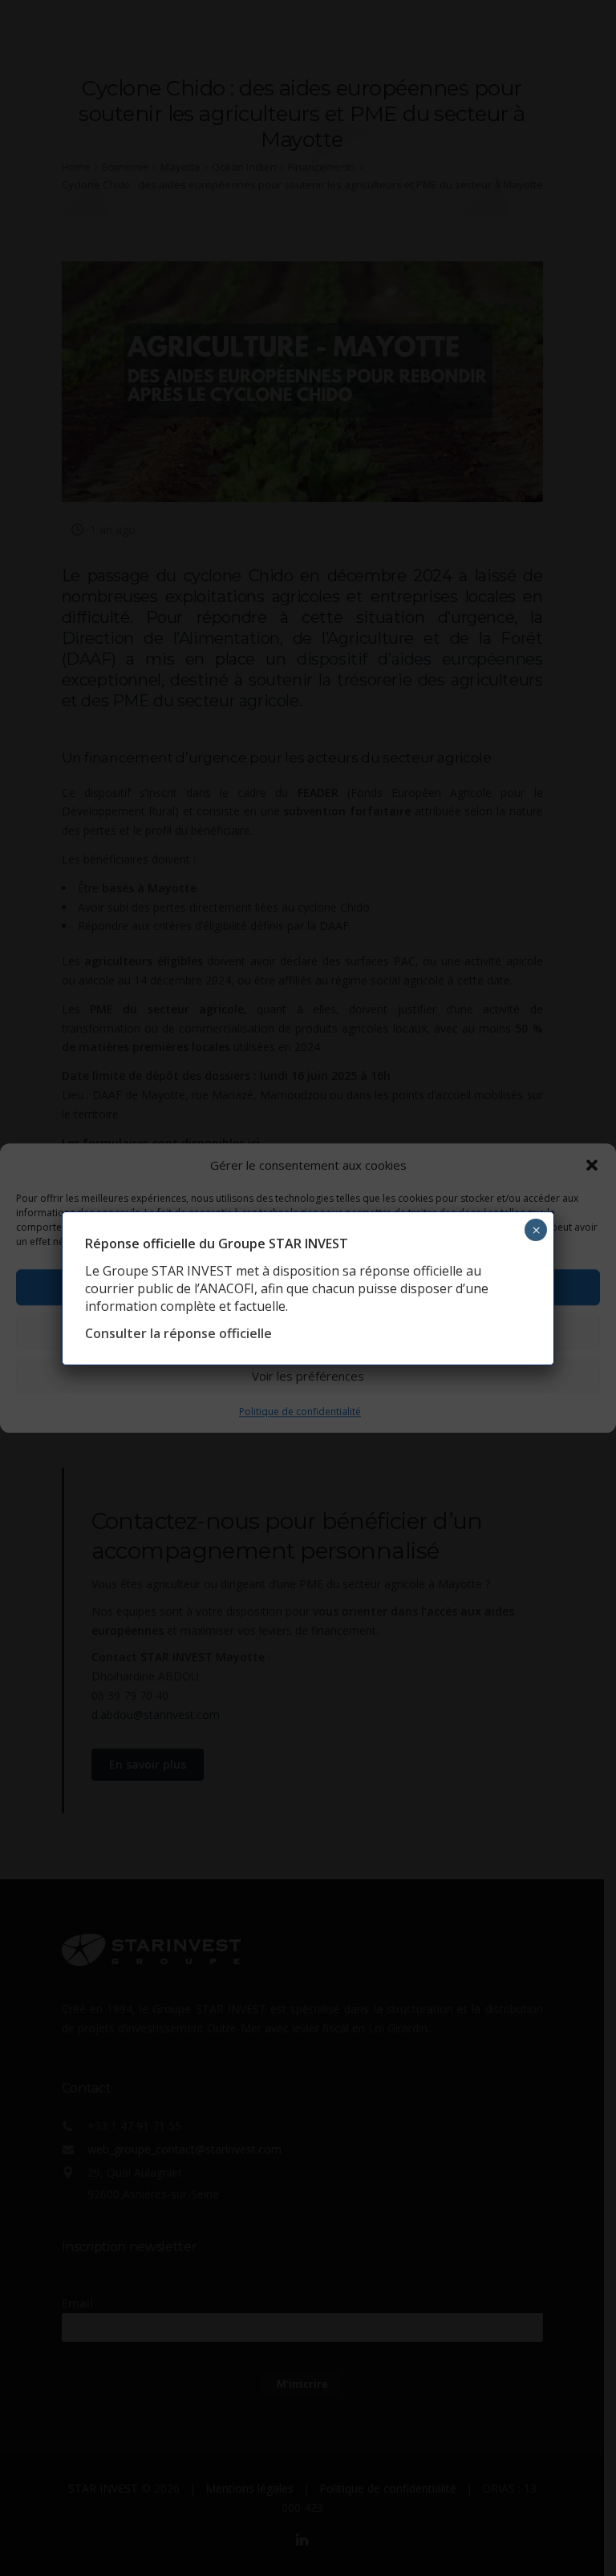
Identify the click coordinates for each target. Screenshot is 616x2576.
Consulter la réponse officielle (178, 1333)
